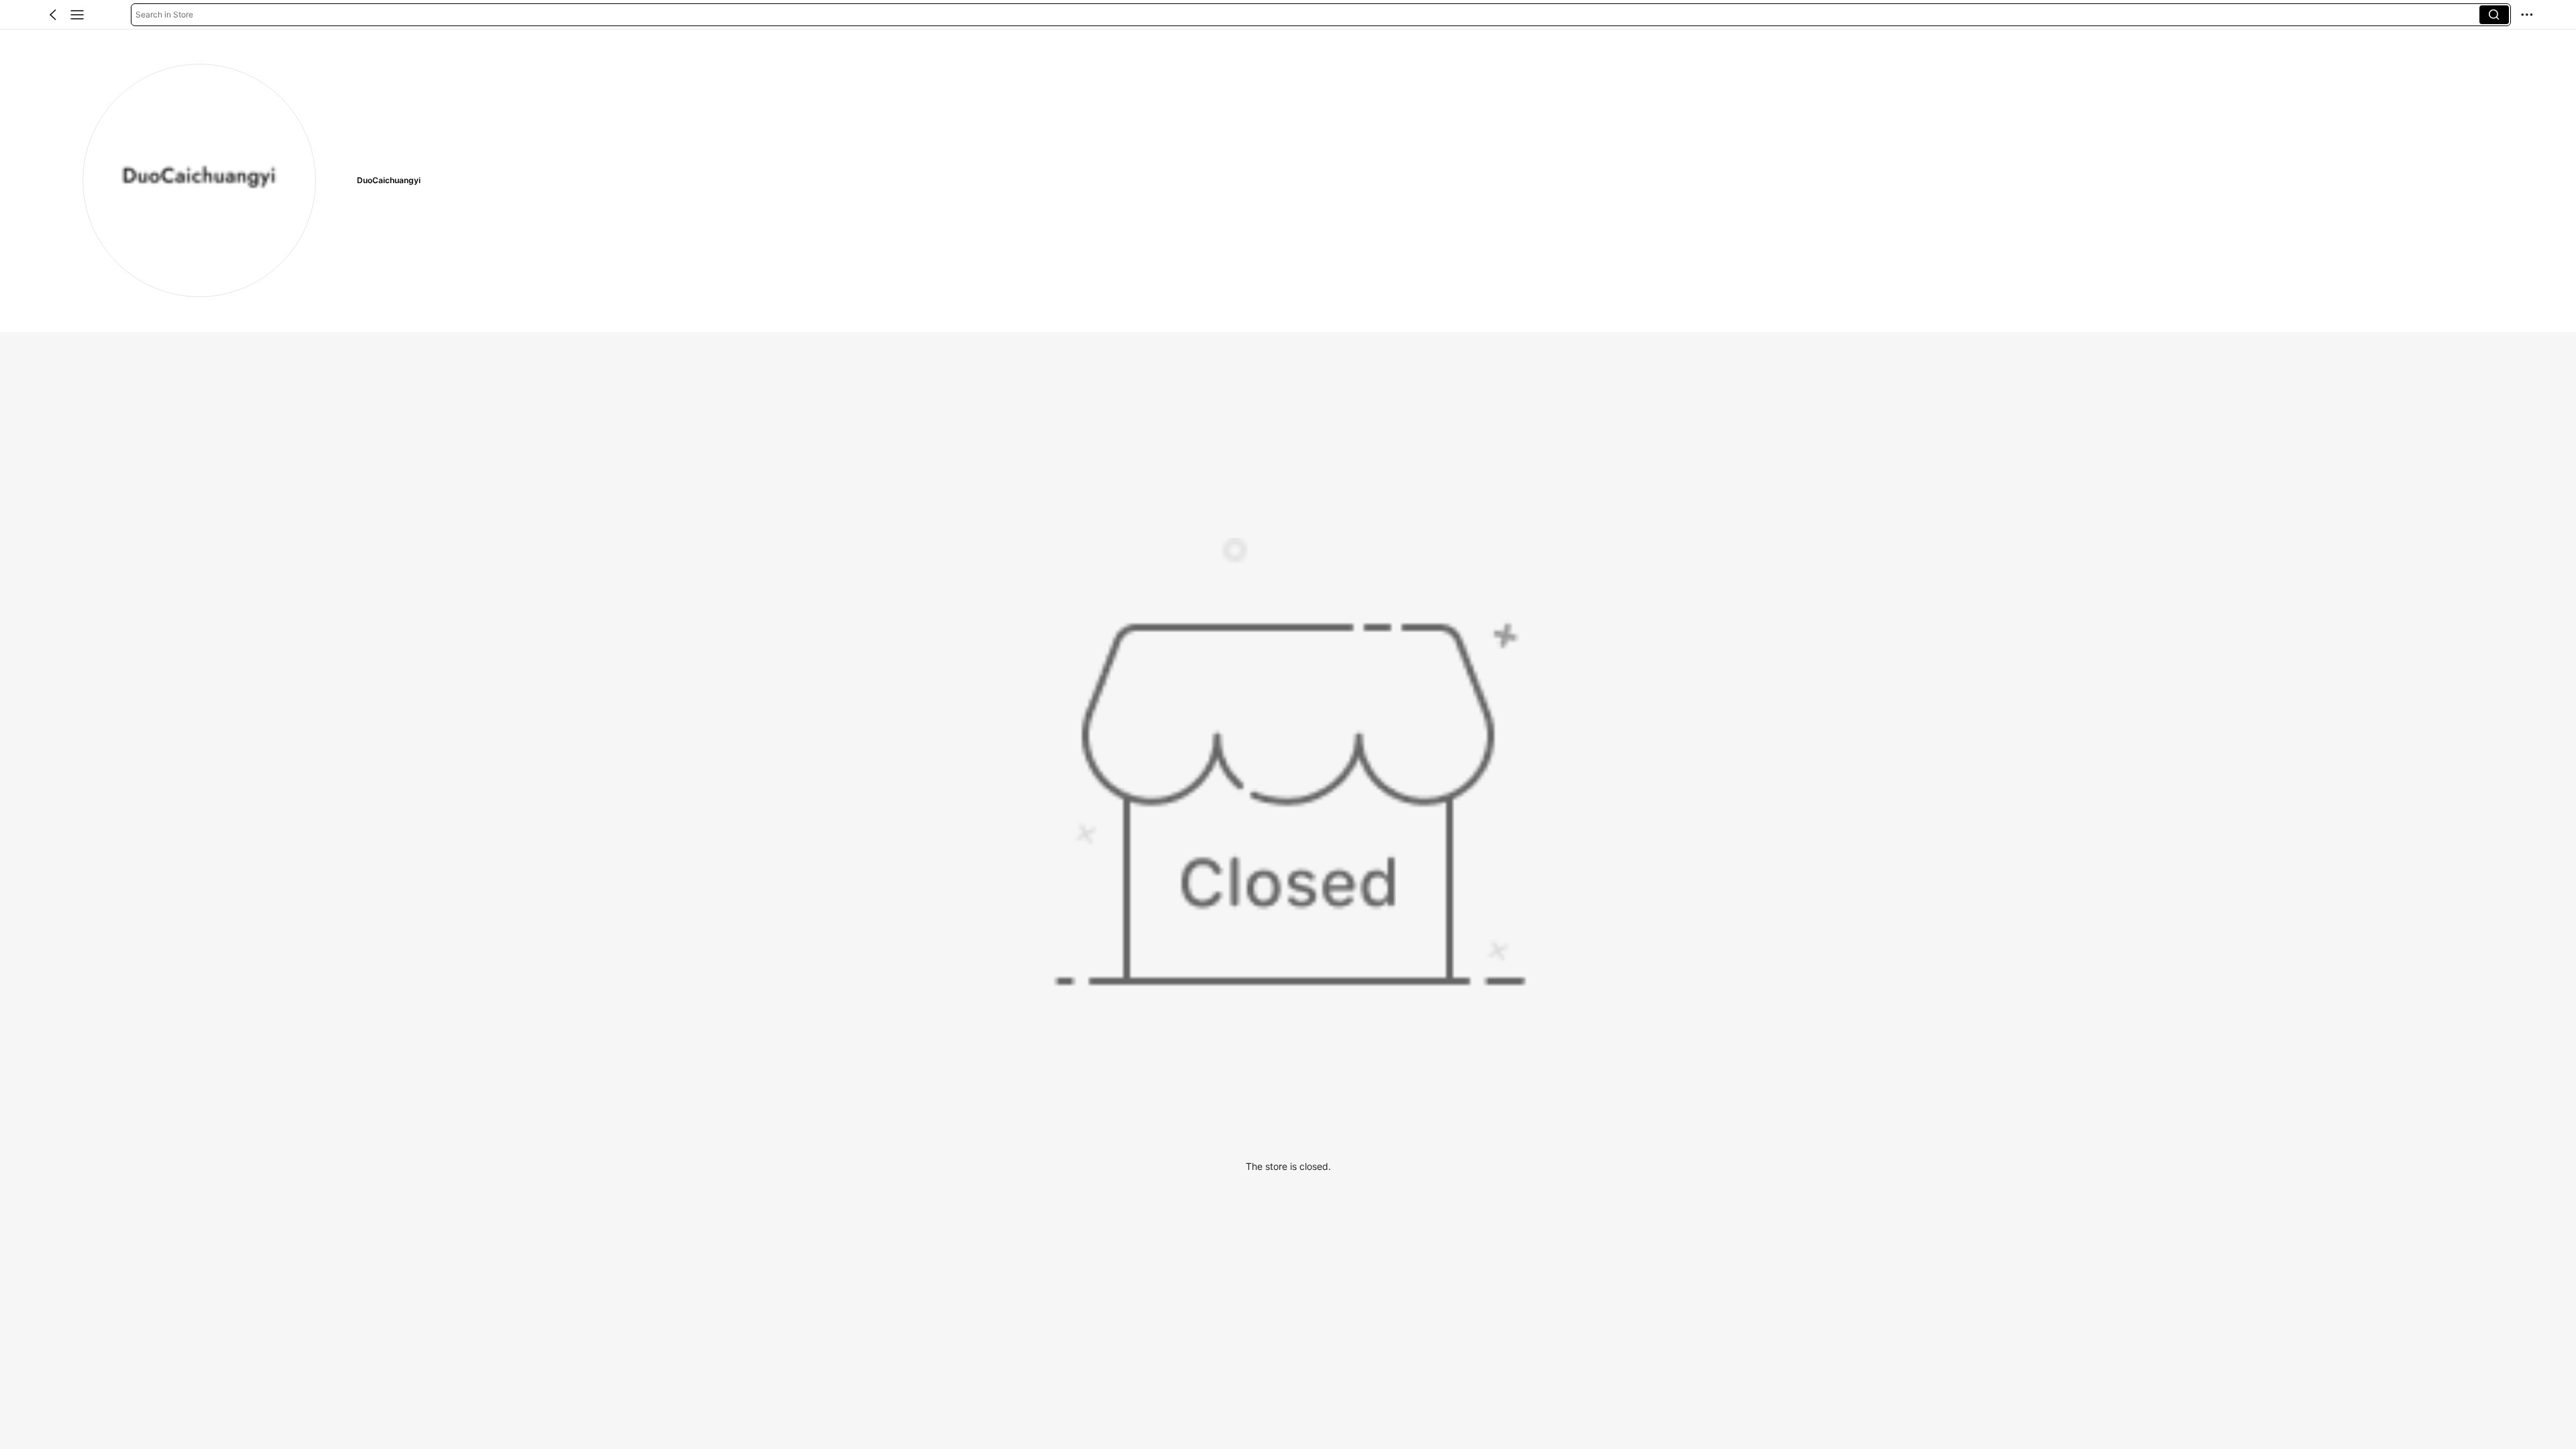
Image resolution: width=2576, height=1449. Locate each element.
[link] (199, 180)
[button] (53, 15)
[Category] (77, 15)
